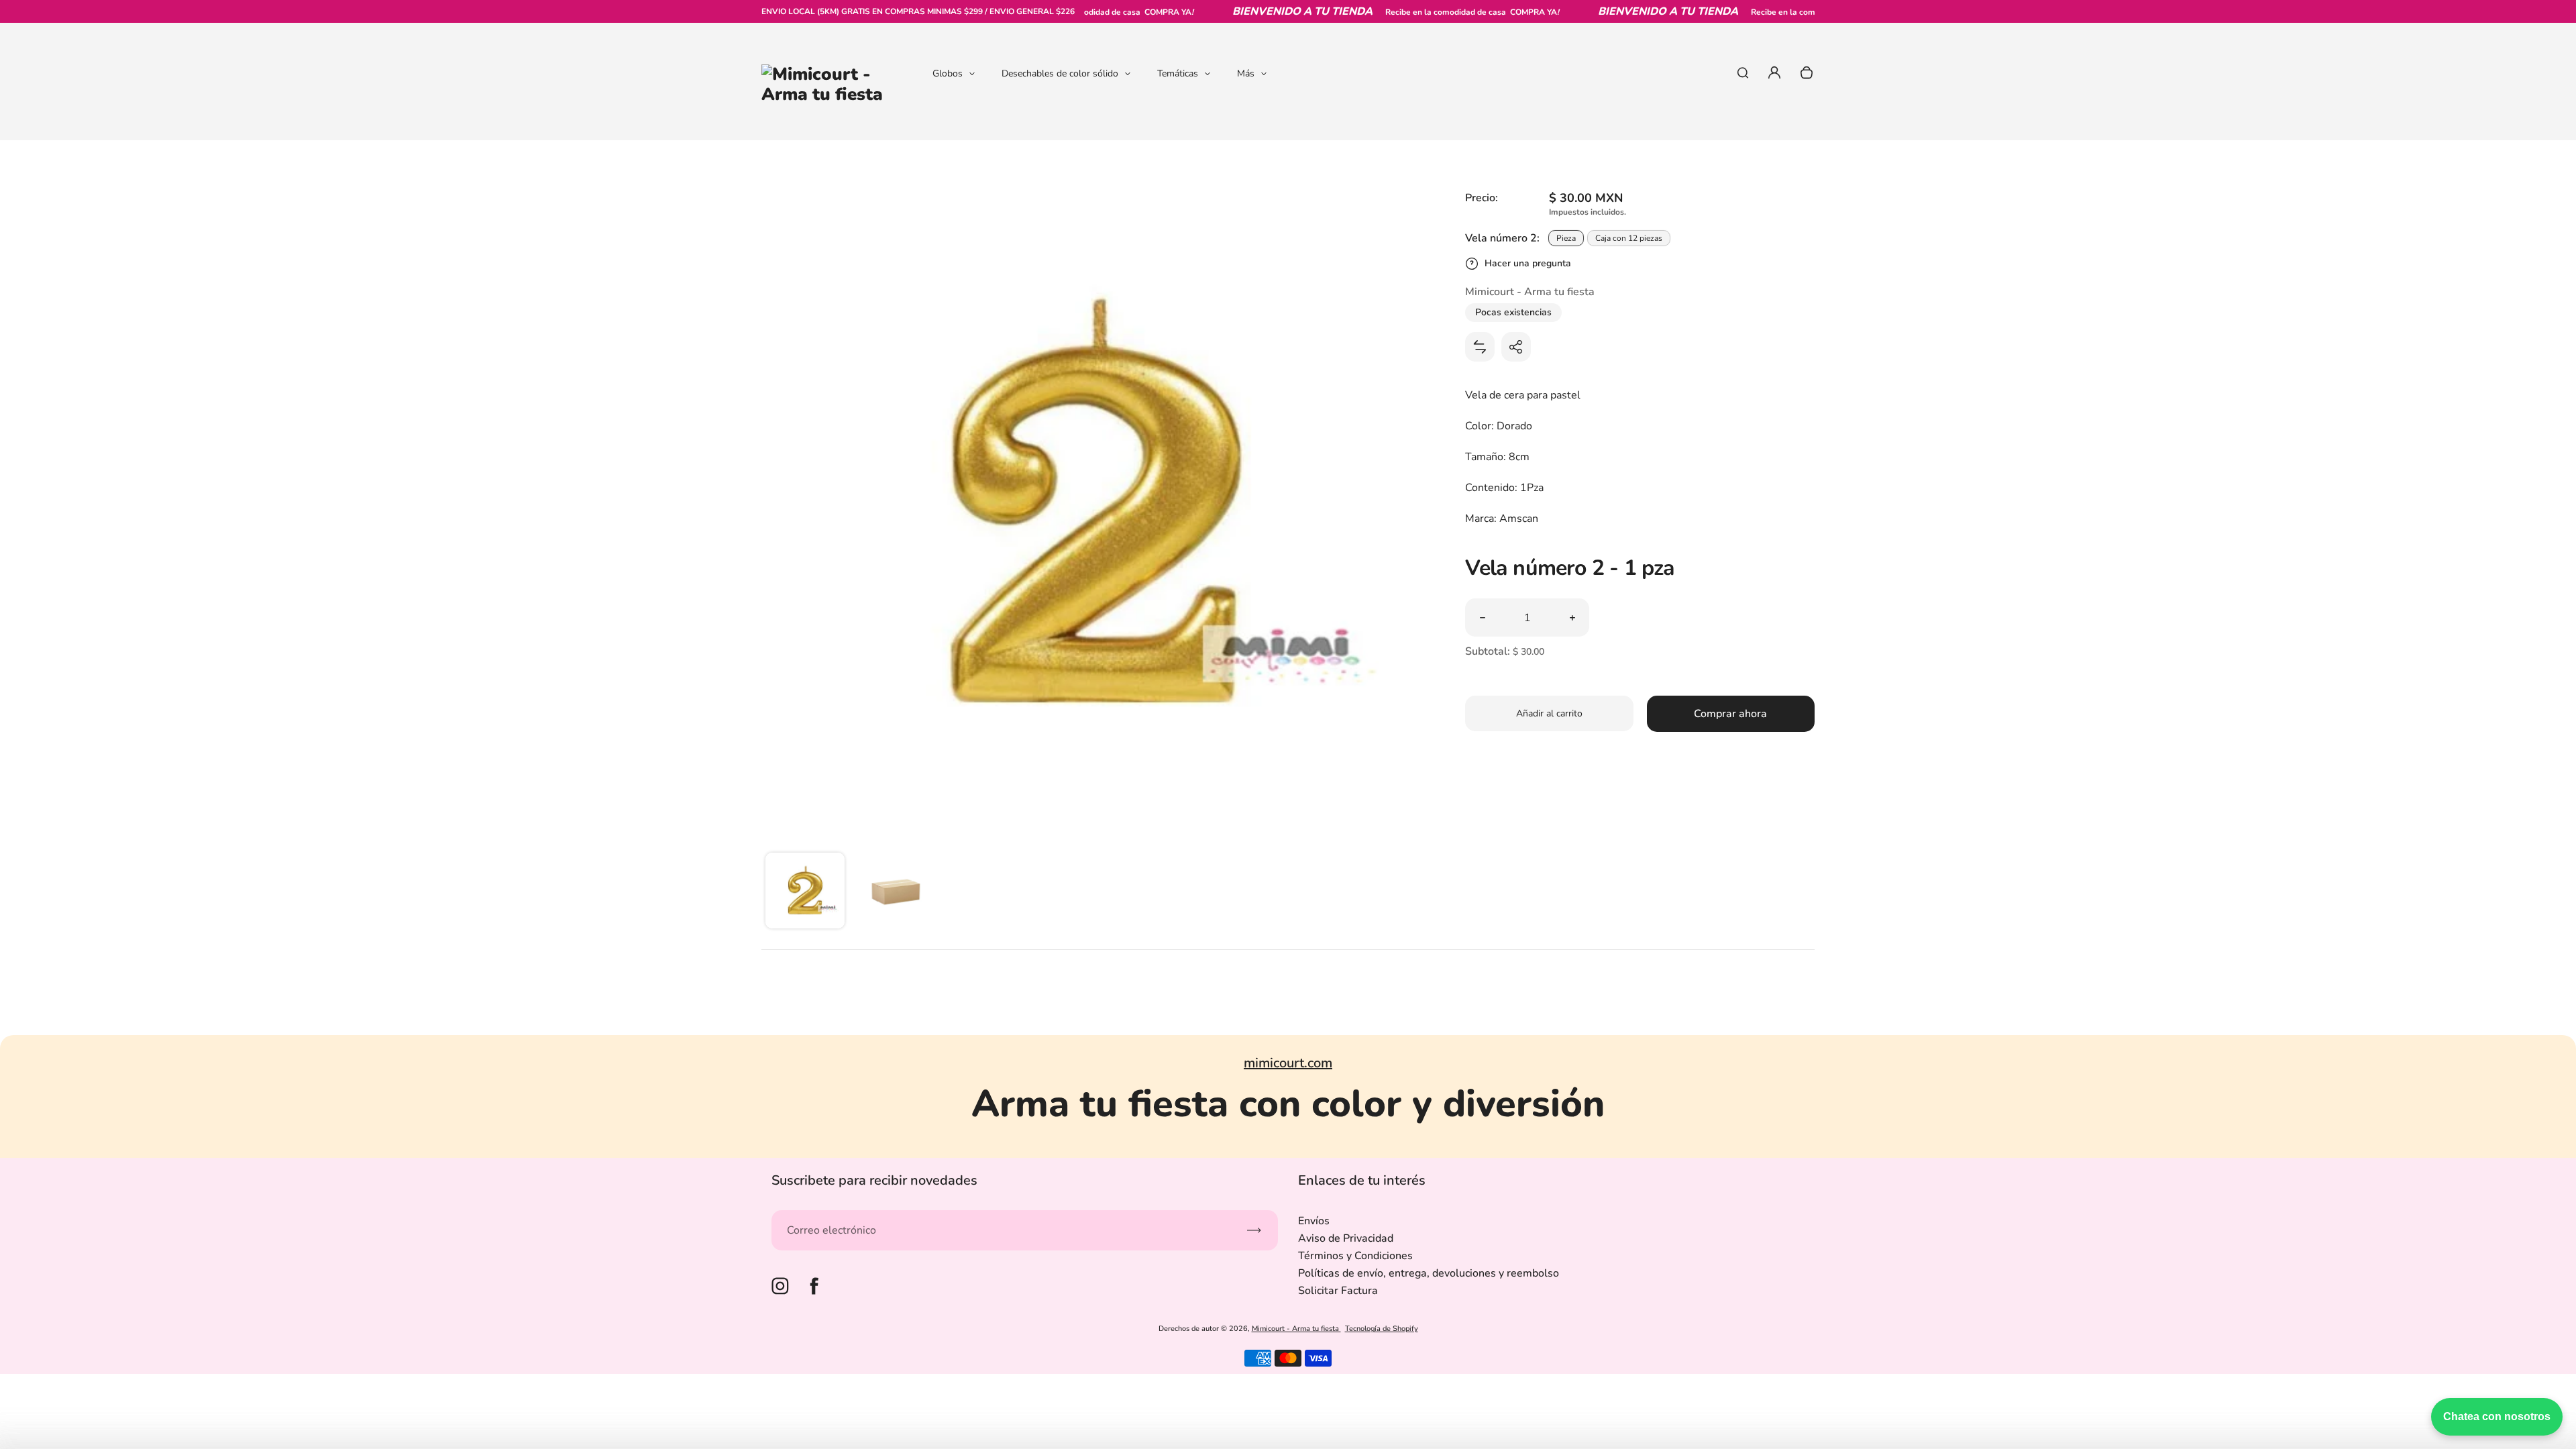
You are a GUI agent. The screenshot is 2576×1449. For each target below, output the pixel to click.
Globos (948, 73)
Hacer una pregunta (1528, 263)
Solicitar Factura (1338, 1291)
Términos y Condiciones (1355, 1256)
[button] (805, 892)
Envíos (1314, 1221)
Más (1246, 73)
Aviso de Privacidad (1346, 1238)
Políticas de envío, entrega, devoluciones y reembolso (1429, 1273)
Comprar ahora (1730, 714)
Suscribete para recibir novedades (874, 1180)
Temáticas (1178, 73)
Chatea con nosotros (2497, 1416)
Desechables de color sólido (1060, 73)
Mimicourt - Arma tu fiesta (1296, 1329)
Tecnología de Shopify (1382, 1329)
